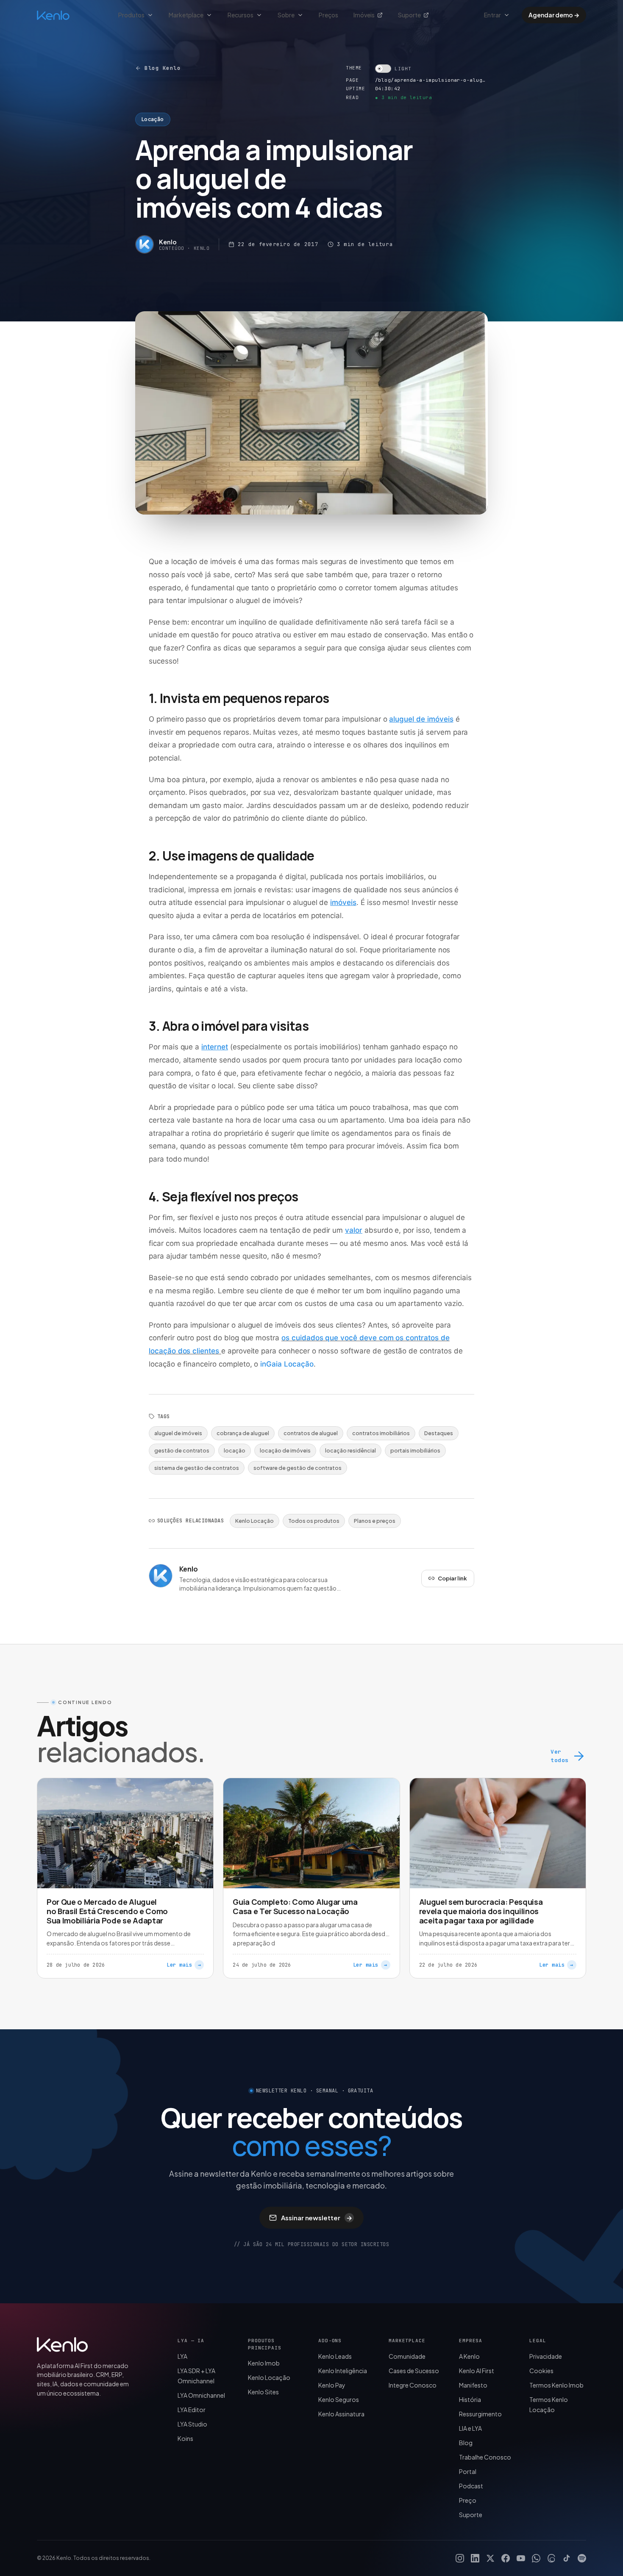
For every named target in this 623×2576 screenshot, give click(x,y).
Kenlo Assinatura (341, 2414)
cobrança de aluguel (243, 1433)
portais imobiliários (415, 1450)
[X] (490, 2558)
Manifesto (473, 2385)
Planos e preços (375, 1521)
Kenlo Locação (254, 1521)
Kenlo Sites (263, 2392)
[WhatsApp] (536, 2558)
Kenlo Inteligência (343, 2371)
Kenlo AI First (477, 2371)
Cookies (541, 2371)
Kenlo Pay (332, 2385)
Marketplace (186, 15)
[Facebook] (506, 2558)
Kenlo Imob (264, 2363)
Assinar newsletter (317, 2218)
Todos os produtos (314, 1521)
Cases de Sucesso (414, 2371)
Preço (468, 2500)
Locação (153, 119)
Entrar (492, 15)
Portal (468, 2471)
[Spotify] (582, 2558)
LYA (182, 2356)
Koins (185, 2438)
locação (235, 1450)
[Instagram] (460, 2558)
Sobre (286, 15)
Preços (328, 15)
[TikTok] (567, 2558)
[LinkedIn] (475, 2558)
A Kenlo (469, 2356)
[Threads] (551, 2558)
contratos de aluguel (311, 1433)
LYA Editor (192, 2410)
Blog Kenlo (163, 68)
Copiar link (452, 1578)
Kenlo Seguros (339, 2399)
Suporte (409, 15)
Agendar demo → (554, 15)
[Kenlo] (62, 2344)
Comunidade (407, 2356)
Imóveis (364, 15)
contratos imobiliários (381, 1433)
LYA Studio (192, 2424)
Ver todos (559, 1756)
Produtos (131, 15)
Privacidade (546, 2356)
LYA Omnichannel (201, 2395)
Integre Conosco (413, 2385)
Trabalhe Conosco (485, 2457)
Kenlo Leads (335, 2356)
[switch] (393, 69)
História (470, 2399)
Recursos (241, 15)
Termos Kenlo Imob (556, 2385)
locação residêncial (350, 1450)
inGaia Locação (287, 1364)
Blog (466, 2443)
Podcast (471, 2486)
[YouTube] (521, 2558)
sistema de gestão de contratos (197, 1468)
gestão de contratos (182, 1450)
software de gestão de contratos (298, 1468)
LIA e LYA (470, 2428)
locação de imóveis (285, 1450)
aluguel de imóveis (178, 1433)
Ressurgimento (480, 2414)
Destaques (439, 1433)
